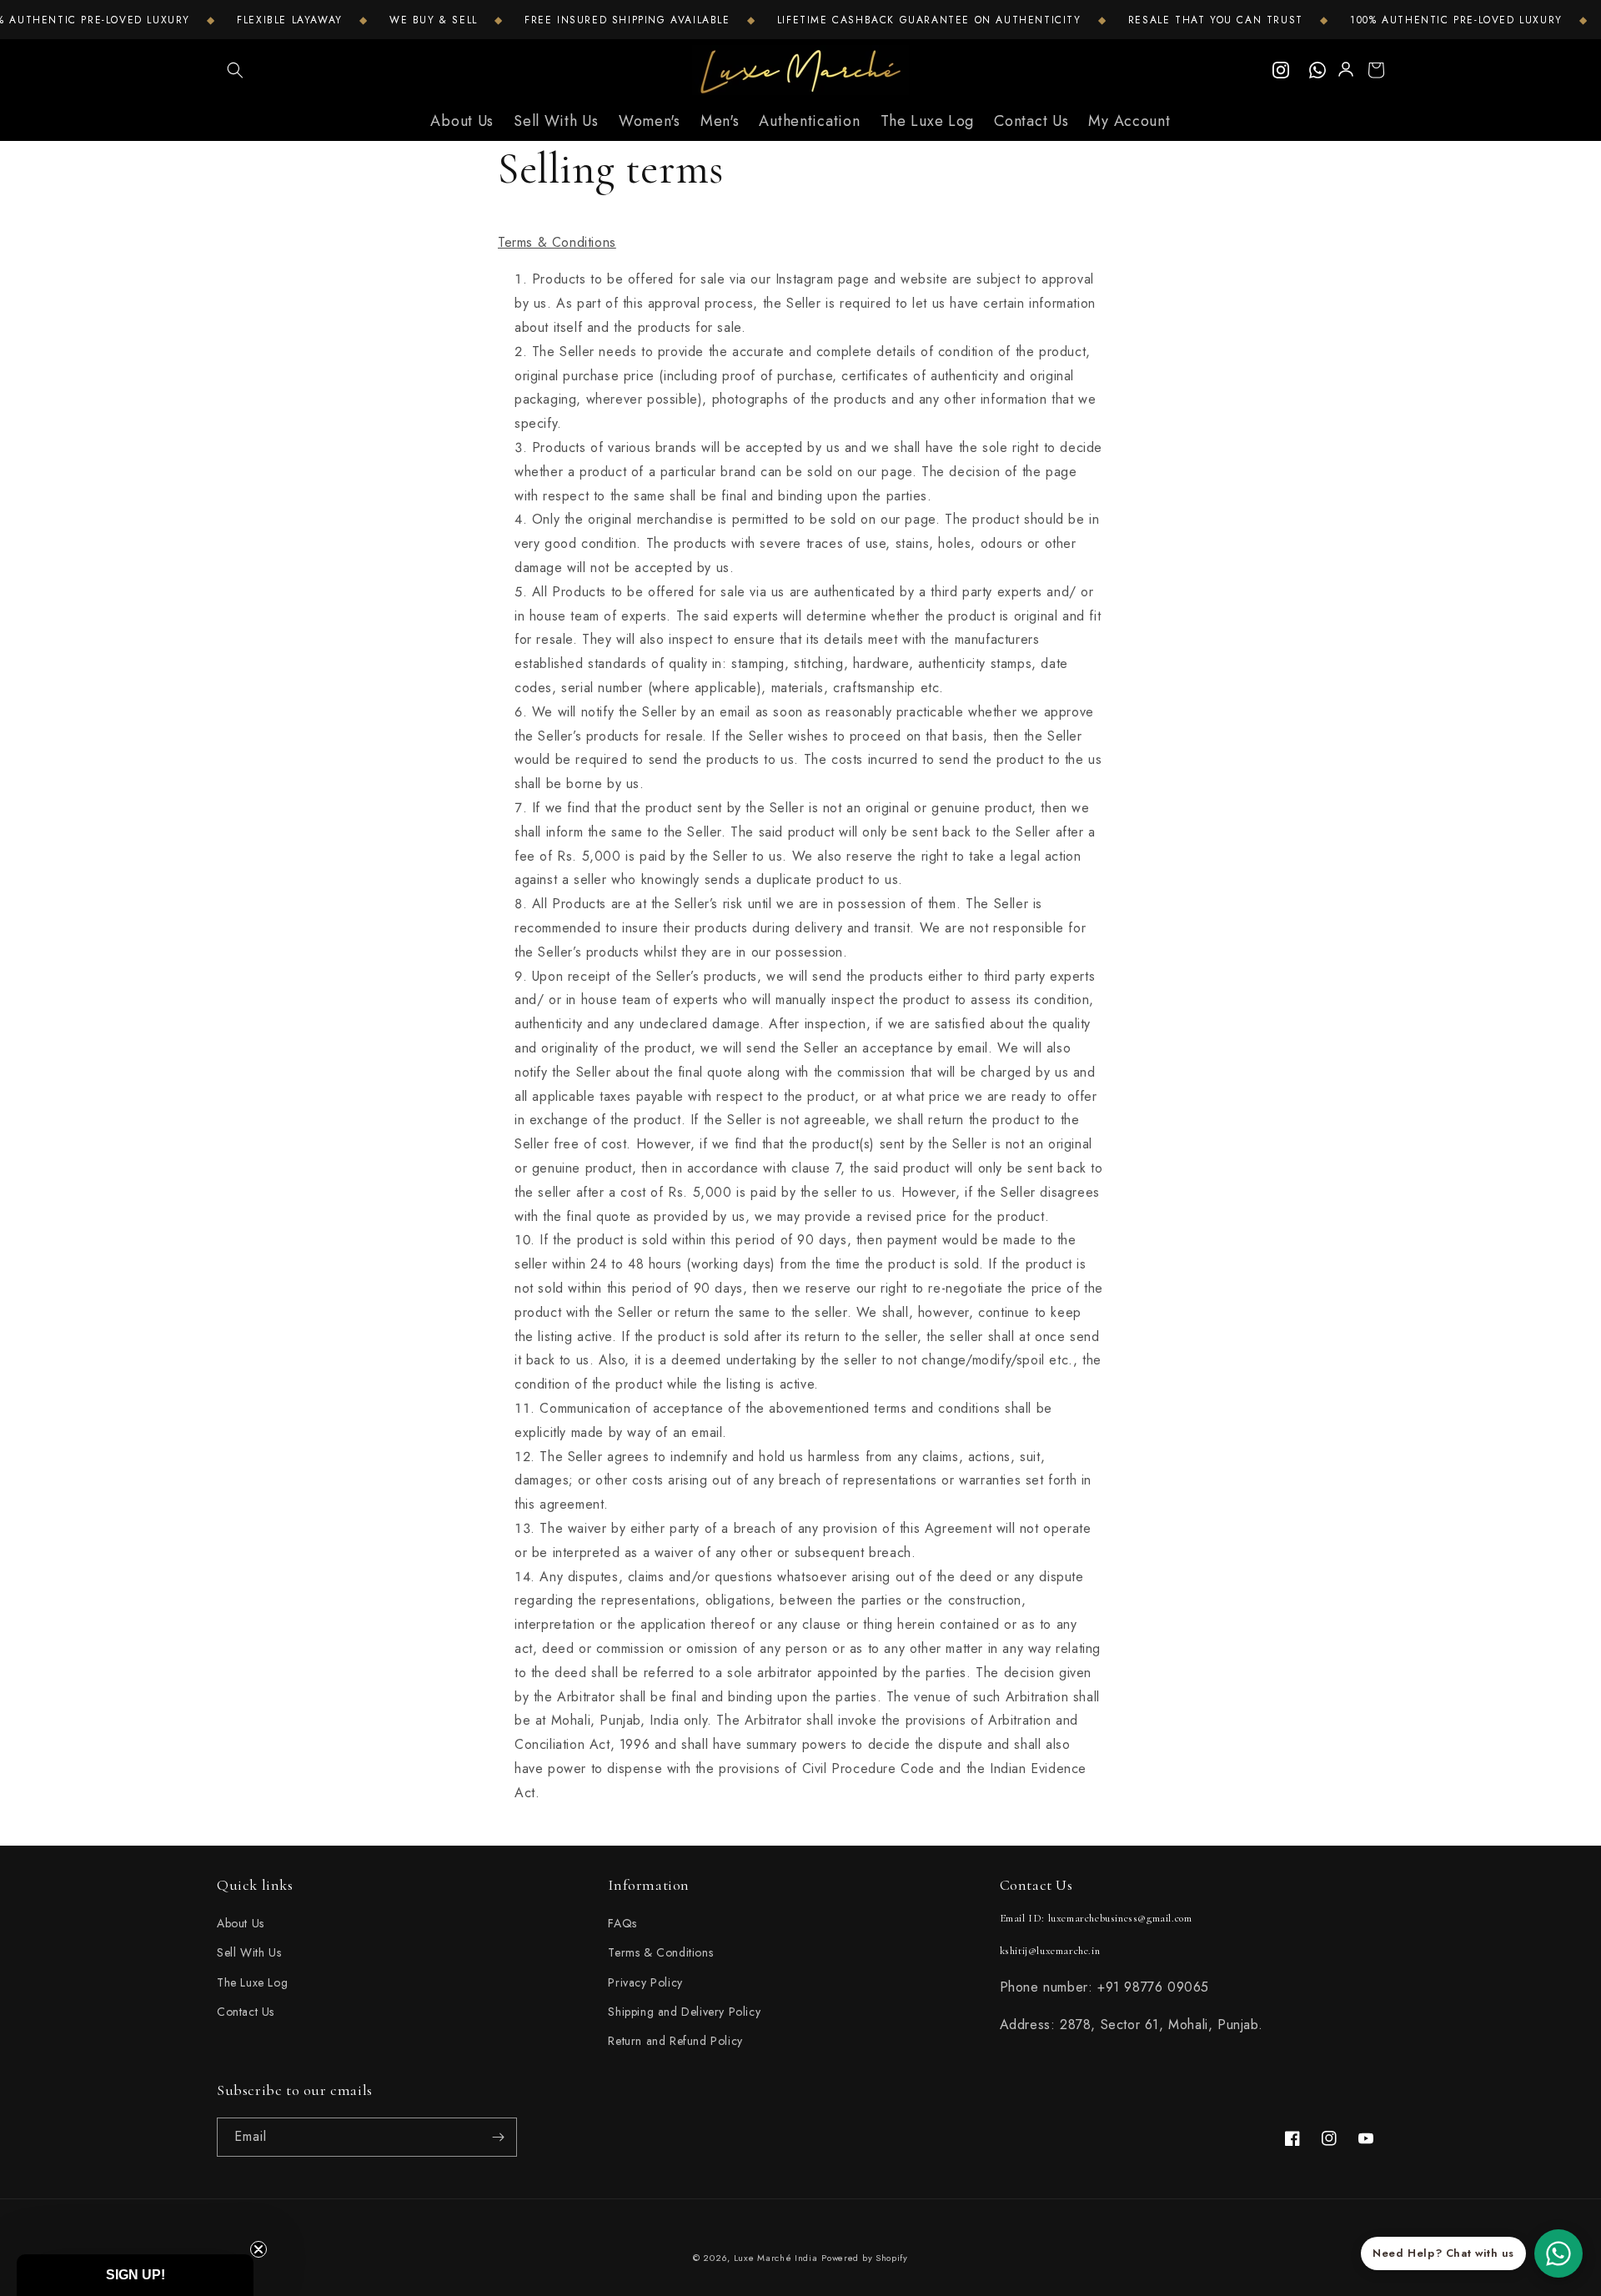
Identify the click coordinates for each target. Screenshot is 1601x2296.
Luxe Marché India (776, 2258)
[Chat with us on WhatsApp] (1558, 2253)
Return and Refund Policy (675, 2041)
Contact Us (246, 2012)
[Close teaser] (258, 2249)
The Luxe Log (252, 1982)
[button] (235, 70)
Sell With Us (249, 1952)
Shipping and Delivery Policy (684, 2012)
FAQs (622, 1923)
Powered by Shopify (865, 2258)
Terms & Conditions (660, 1952)
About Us (241, 1923)
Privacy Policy (645, 1982)
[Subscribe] (498, 2137)
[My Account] (1347, 70)
